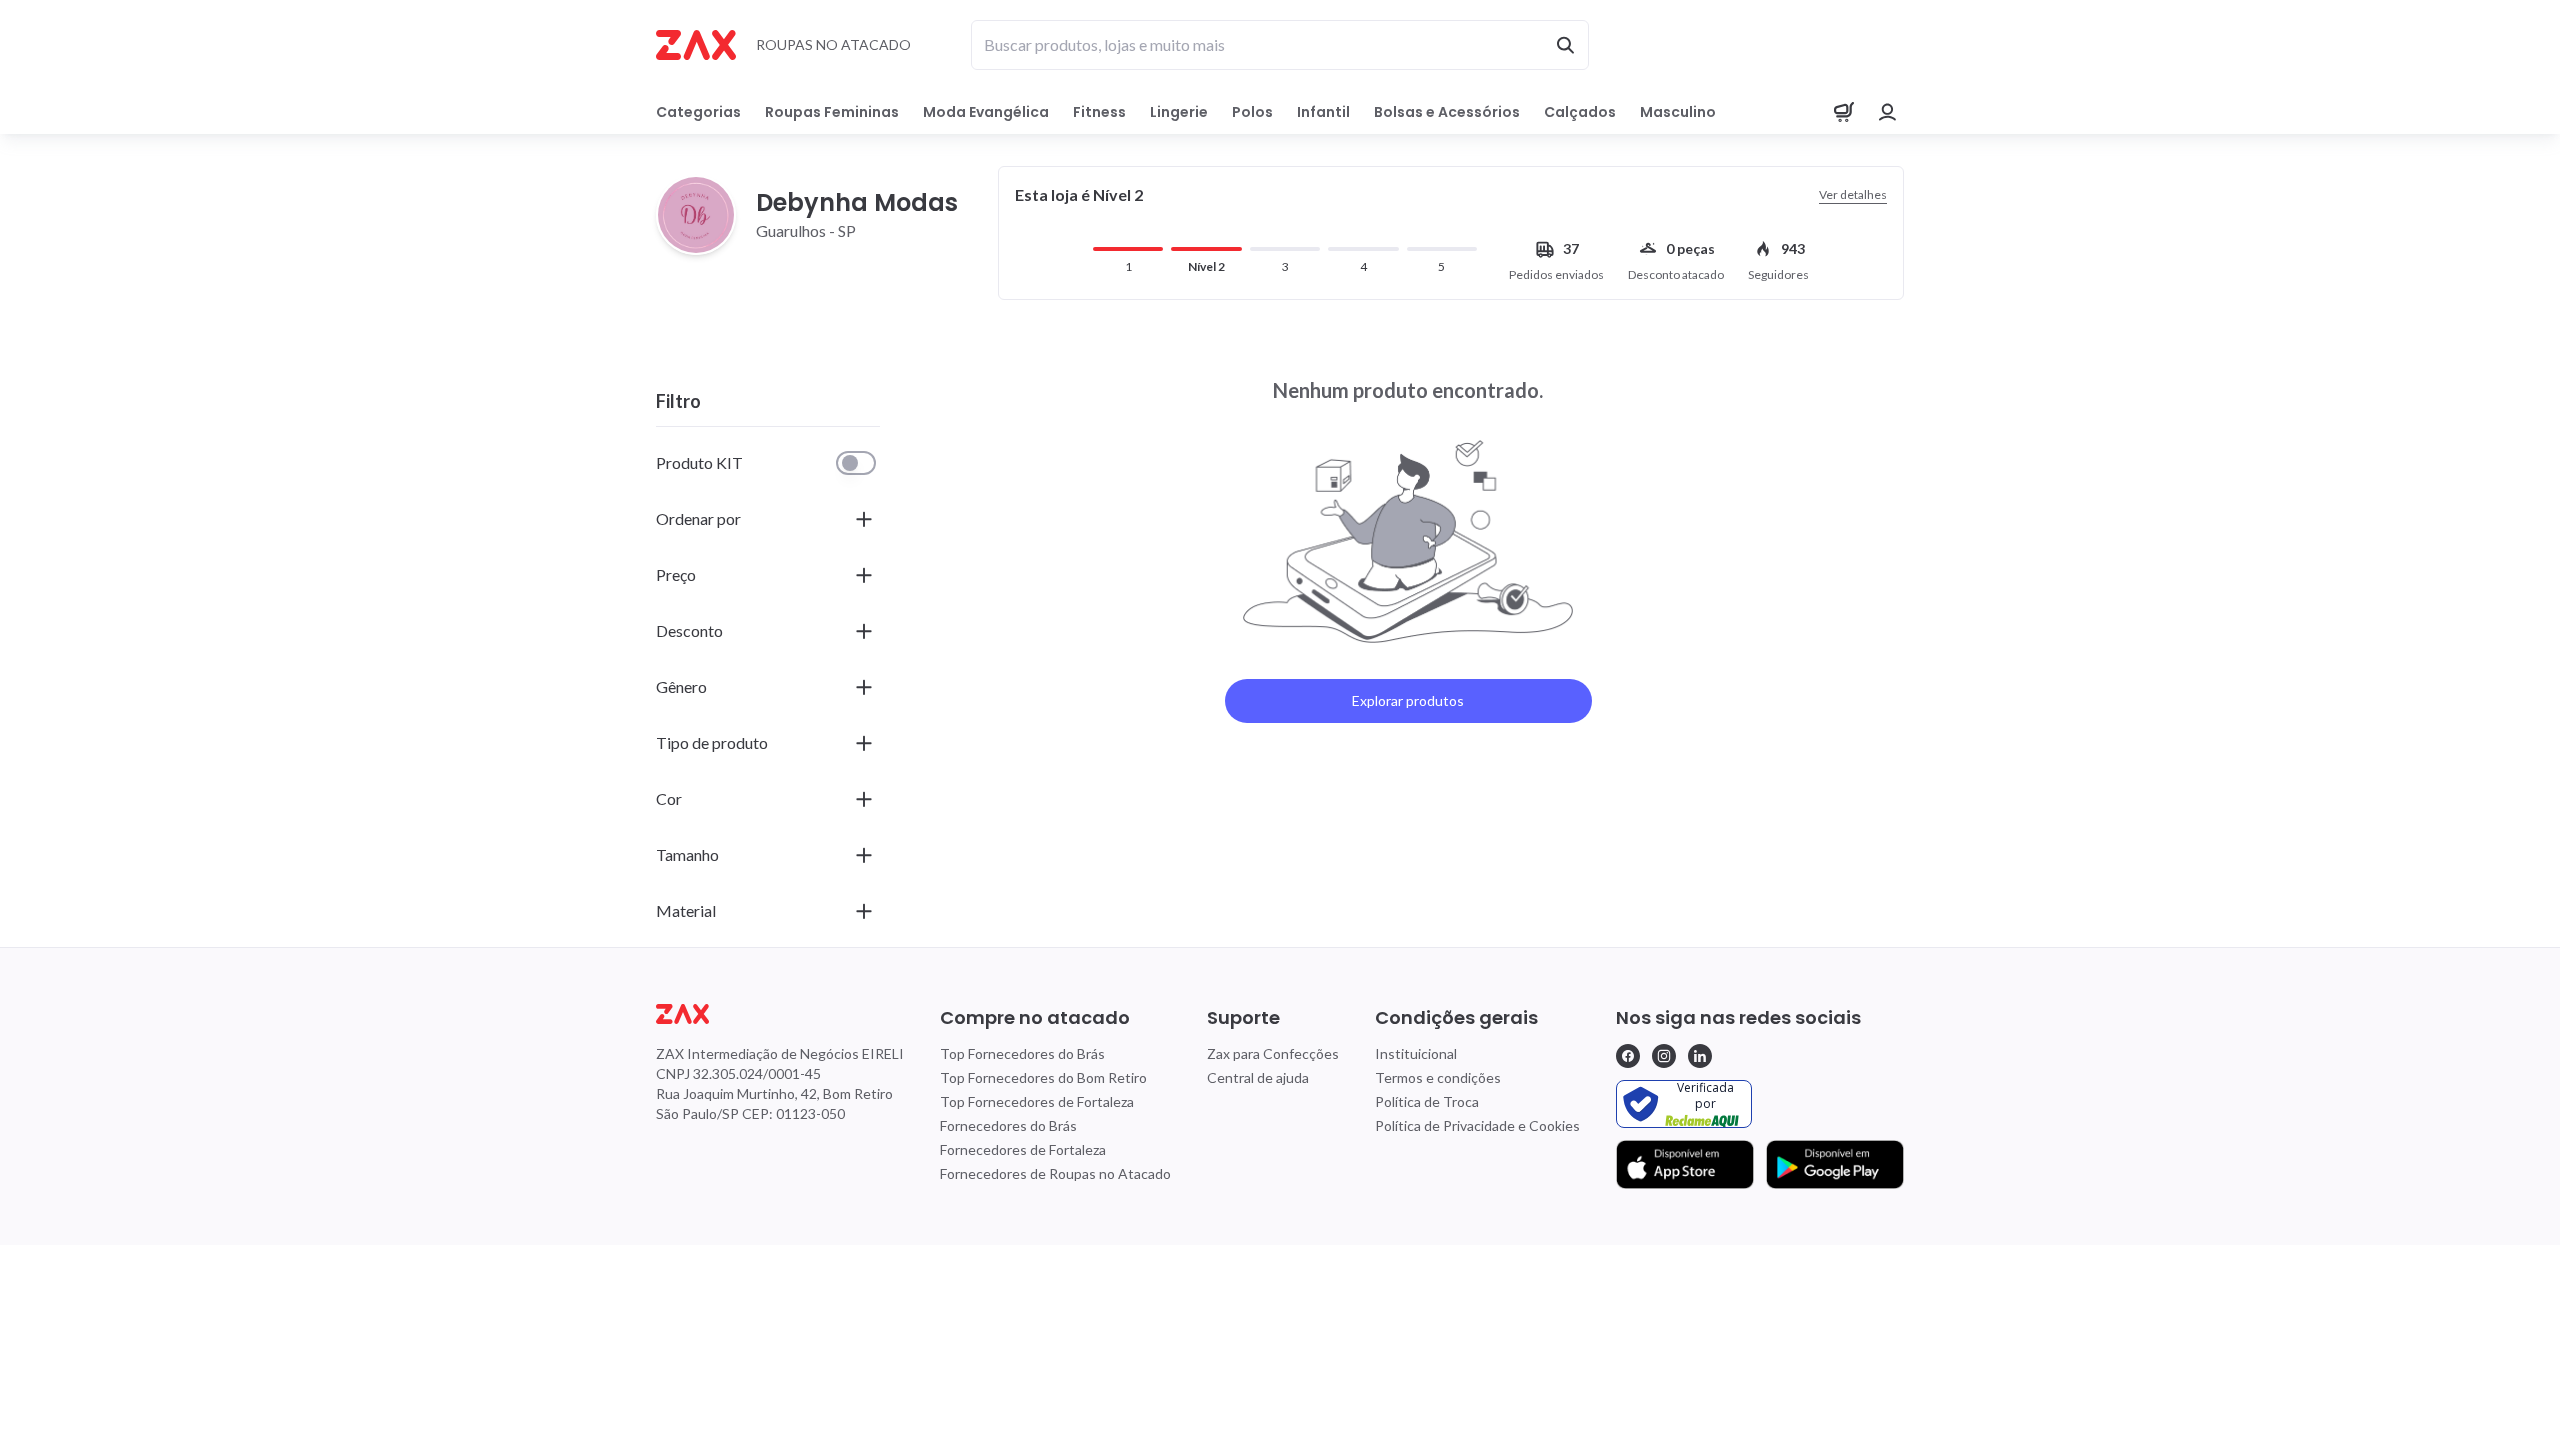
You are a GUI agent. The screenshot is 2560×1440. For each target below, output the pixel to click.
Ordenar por (698, 518)
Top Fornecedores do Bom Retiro (1043, 1077)
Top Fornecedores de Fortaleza (1037, 1101)
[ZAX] (696, 45)
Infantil (1323, 112)
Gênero (681, 686)
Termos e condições (1438, 1077)
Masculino (1678, 112)
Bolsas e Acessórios (1447, 112)
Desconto (689, 630)
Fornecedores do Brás (1008, 1125)
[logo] (780, 1014)
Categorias (698, 112)
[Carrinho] (1844, 112)
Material (686, 910)
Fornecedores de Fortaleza (1023, 1149)
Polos (1252, 112)
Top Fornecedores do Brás (1022, 1053)
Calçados (1580, 112)
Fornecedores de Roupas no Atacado (1055, 1173)
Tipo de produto (712, 742)
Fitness (1099, 112)
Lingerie (1179, 112)
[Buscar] (1565, 45)
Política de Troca (1427, 1101)
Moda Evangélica (986, 112)
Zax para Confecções (1273, 1053)
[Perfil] (1888, 112)
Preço (676, 574)
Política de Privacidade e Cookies (1477, 1125)
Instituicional (1416, 1053)
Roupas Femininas (832, 112)
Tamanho (687, 854)
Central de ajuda (1258, 1077)
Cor (669, 798)
